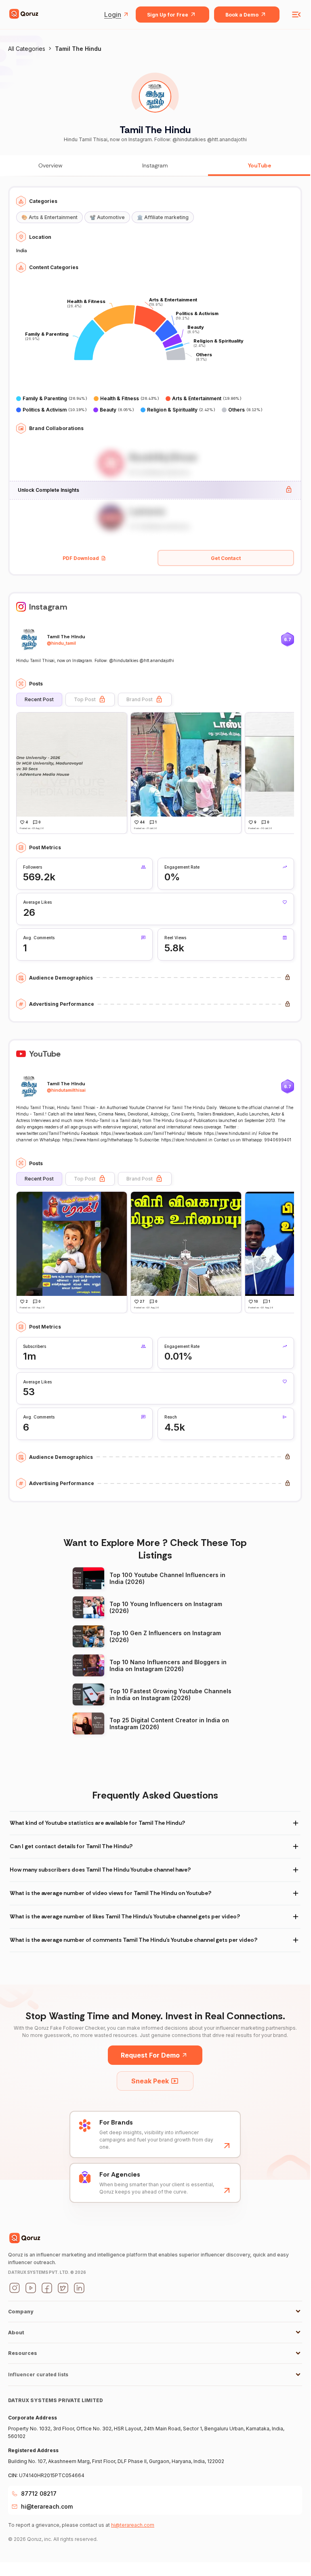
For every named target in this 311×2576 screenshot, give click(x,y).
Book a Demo (242, 15)
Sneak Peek (150, 2081)
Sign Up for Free (168, 15)
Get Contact (226, 558)
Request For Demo (150, 2055)
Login (113, 15)
